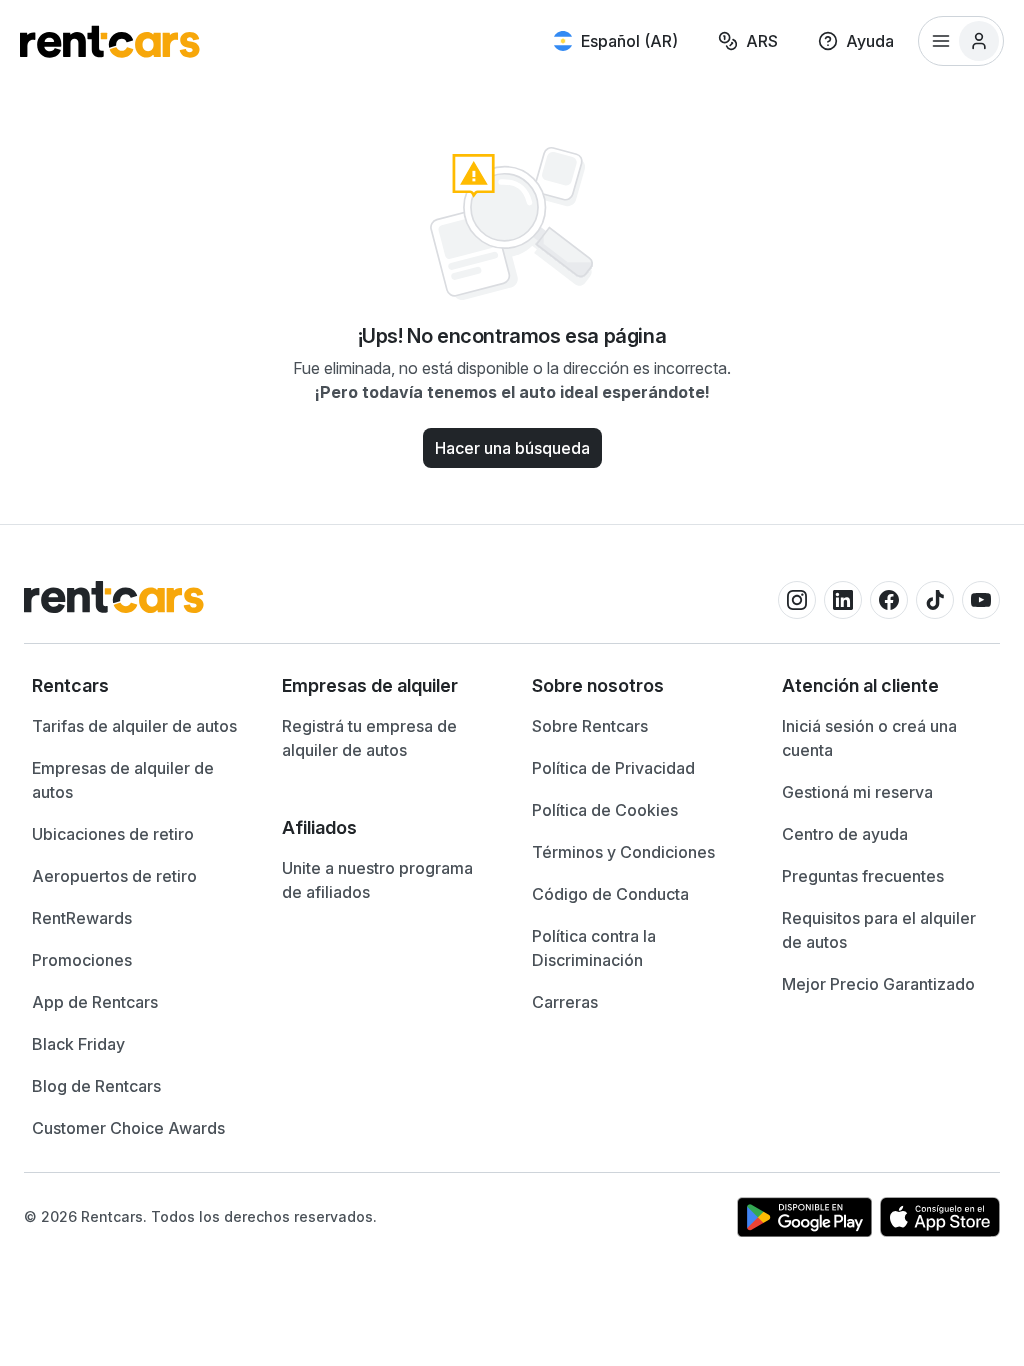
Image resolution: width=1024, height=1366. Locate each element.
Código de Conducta (610, 894)
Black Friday (78, 1044)
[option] (137, 686)
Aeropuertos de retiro (114, 876)
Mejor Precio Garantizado (878, 984)
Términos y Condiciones (623, 852)
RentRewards (82, 918)
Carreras (565, 1002)
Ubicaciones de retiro (113, 834)
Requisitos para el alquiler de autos (879, 930)
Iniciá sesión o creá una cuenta (869, 738)
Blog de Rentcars (96, 1086)
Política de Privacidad (613, 768)
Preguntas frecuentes (863, 876)
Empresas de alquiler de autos (123, 780)
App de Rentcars (95, 1002)
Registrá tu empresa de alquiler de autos (369, 738)
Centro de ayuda (845, 834)
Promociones (82, 960)
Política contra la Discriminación (594, 948)
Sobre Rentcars (590, 726)
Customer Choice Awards (128, 1128)
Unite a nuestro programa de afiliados (377, 880)
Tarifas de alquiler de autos (134, 726)
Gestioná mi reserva (857, 792)
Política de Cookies (605, 810)
